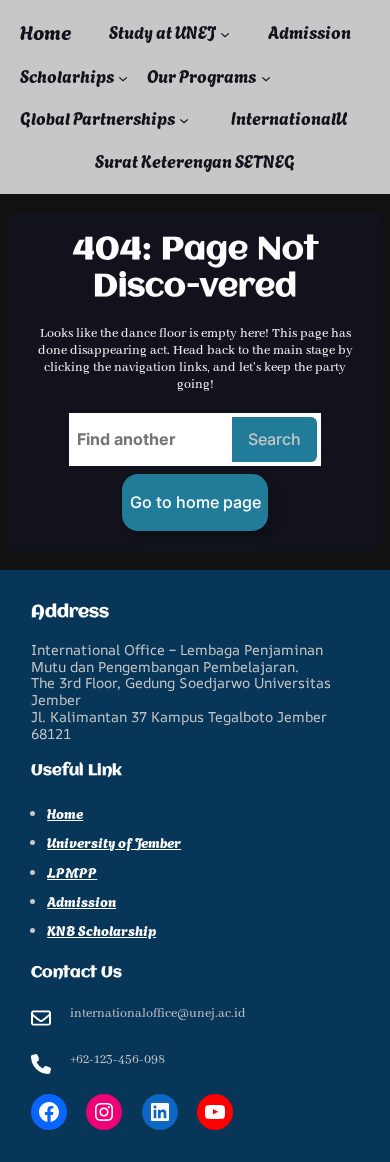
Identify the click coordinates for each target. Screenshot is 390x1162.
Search (274, 439)
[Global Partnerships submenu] (184, 120)
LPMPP (72, 871)
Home (45, 33)
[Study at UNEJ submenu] (225, 33)
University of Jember (114, 841)
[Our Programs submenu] (266, 78)
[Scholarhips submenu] (123, 78)
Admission (81, 900)
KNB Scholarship (101, 929)
